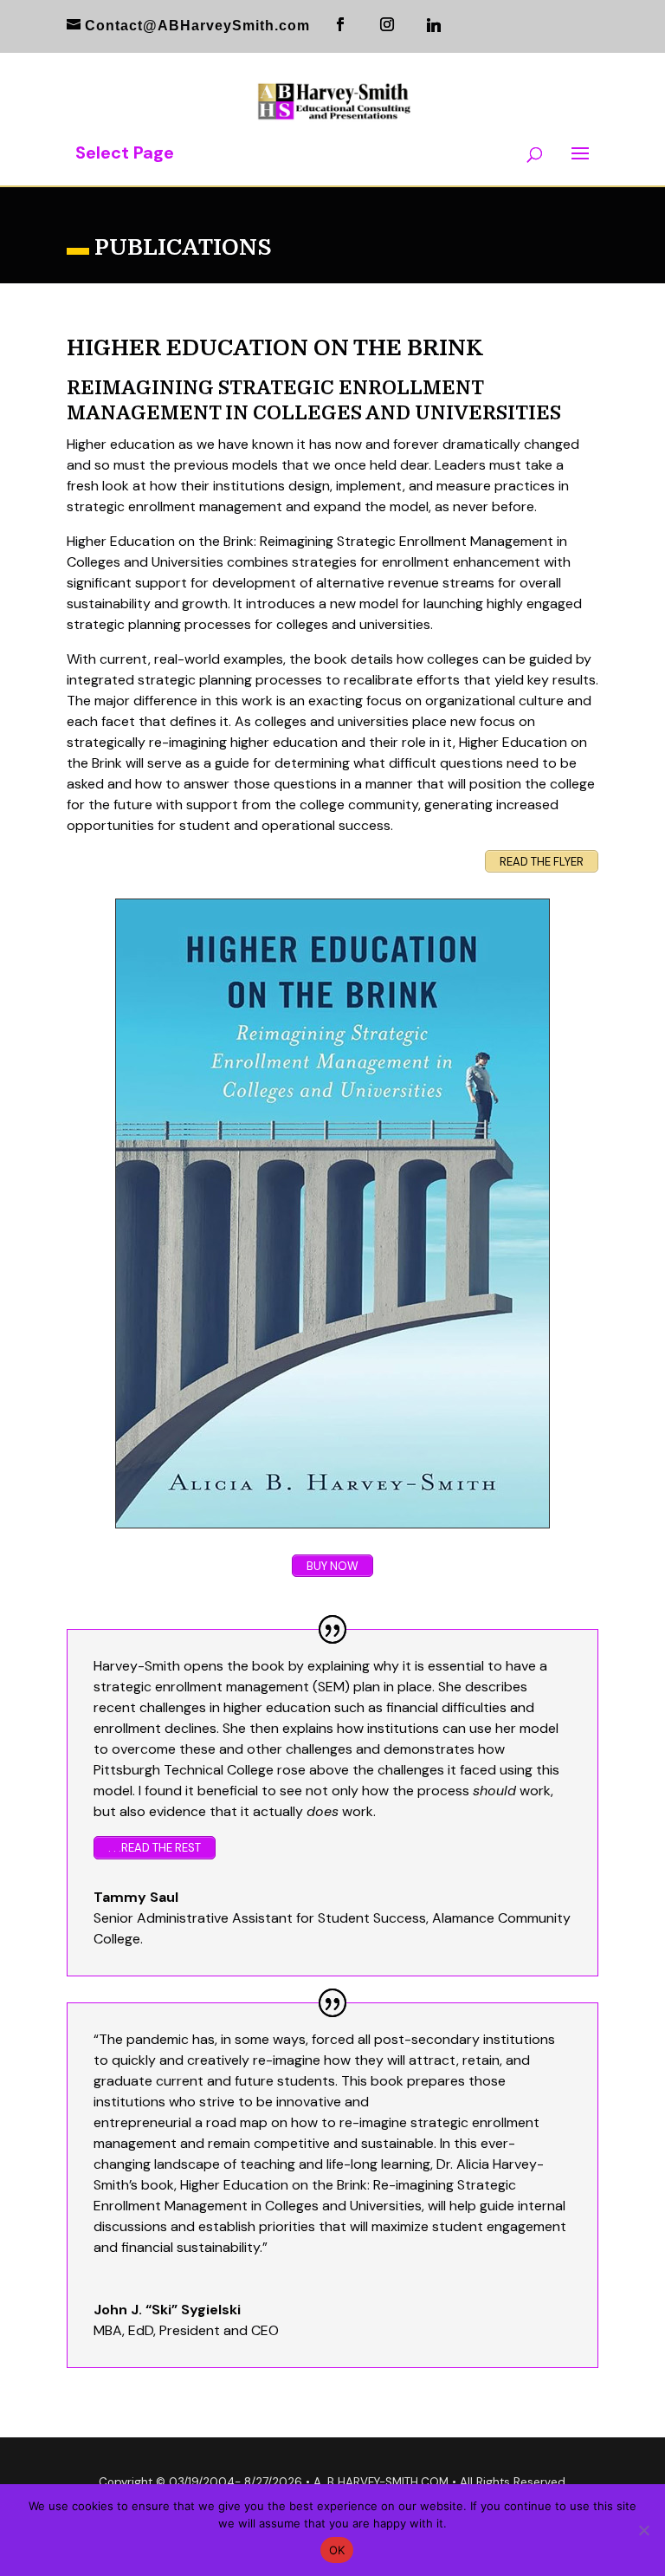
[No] (643, 2530)
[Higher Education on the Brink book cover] (332, 1213)
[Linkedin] (434, 25)
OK (337, 2550)
